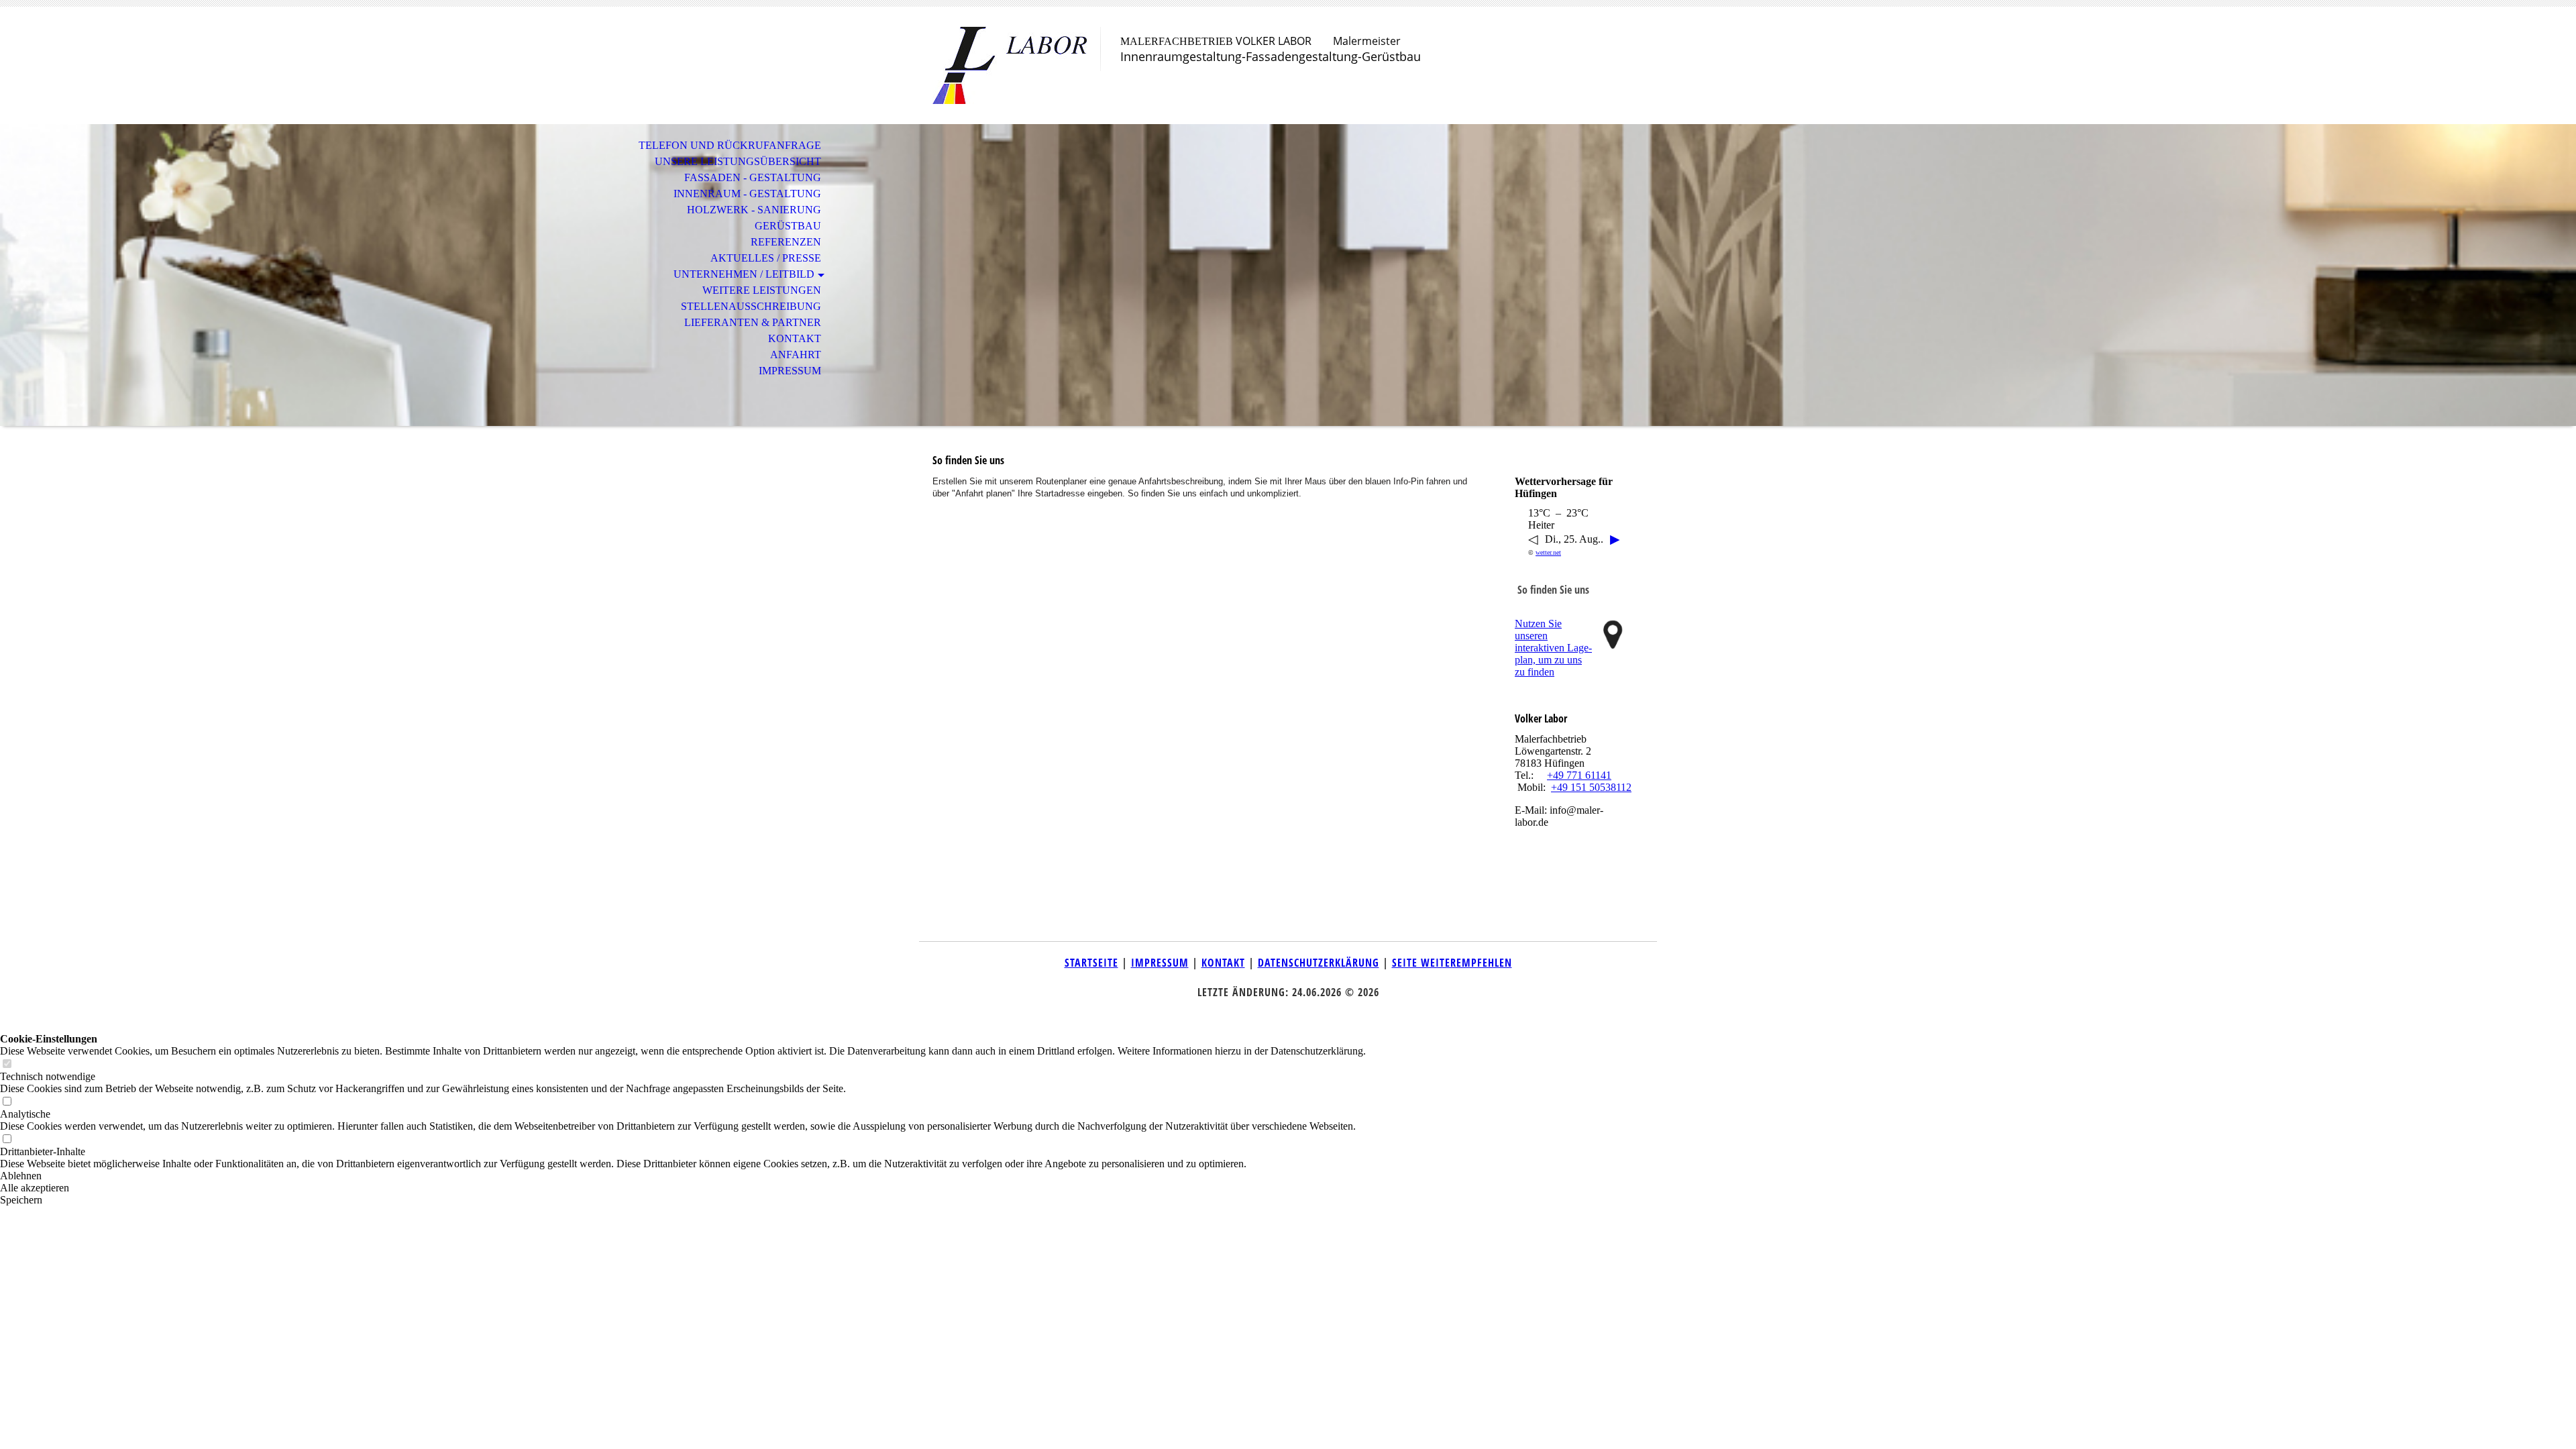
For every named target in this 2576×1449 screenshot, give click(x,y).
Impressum (790, 371)
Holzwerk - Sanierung (754, 210)
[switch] (7, 1064)
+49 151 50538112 (1591, 787)
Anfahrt (796, 355)
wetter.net (1548, 552)
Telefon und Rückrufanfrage (730, 145)
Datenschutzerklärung (1319, 963)
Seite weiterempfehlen (1452, 963)
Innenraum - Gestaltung (747, 194)
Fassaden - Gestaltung (753, 177)
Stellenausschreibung (751, 306)
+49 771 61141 (1579, 775)
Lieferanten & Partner (753, 322)
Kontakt (795, 338)
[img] (1010, 65)
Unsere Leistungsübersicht (738, 161)
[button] (683, 1176)
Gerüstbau (788, 226)
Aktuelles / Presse (766, 258)
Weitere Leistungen (762, 290)
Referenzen (786, 242)
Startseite (1091, 963)
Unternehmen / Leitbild (744, 274)
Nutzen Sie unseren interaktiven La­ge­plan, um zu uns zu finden (1553, 648)
